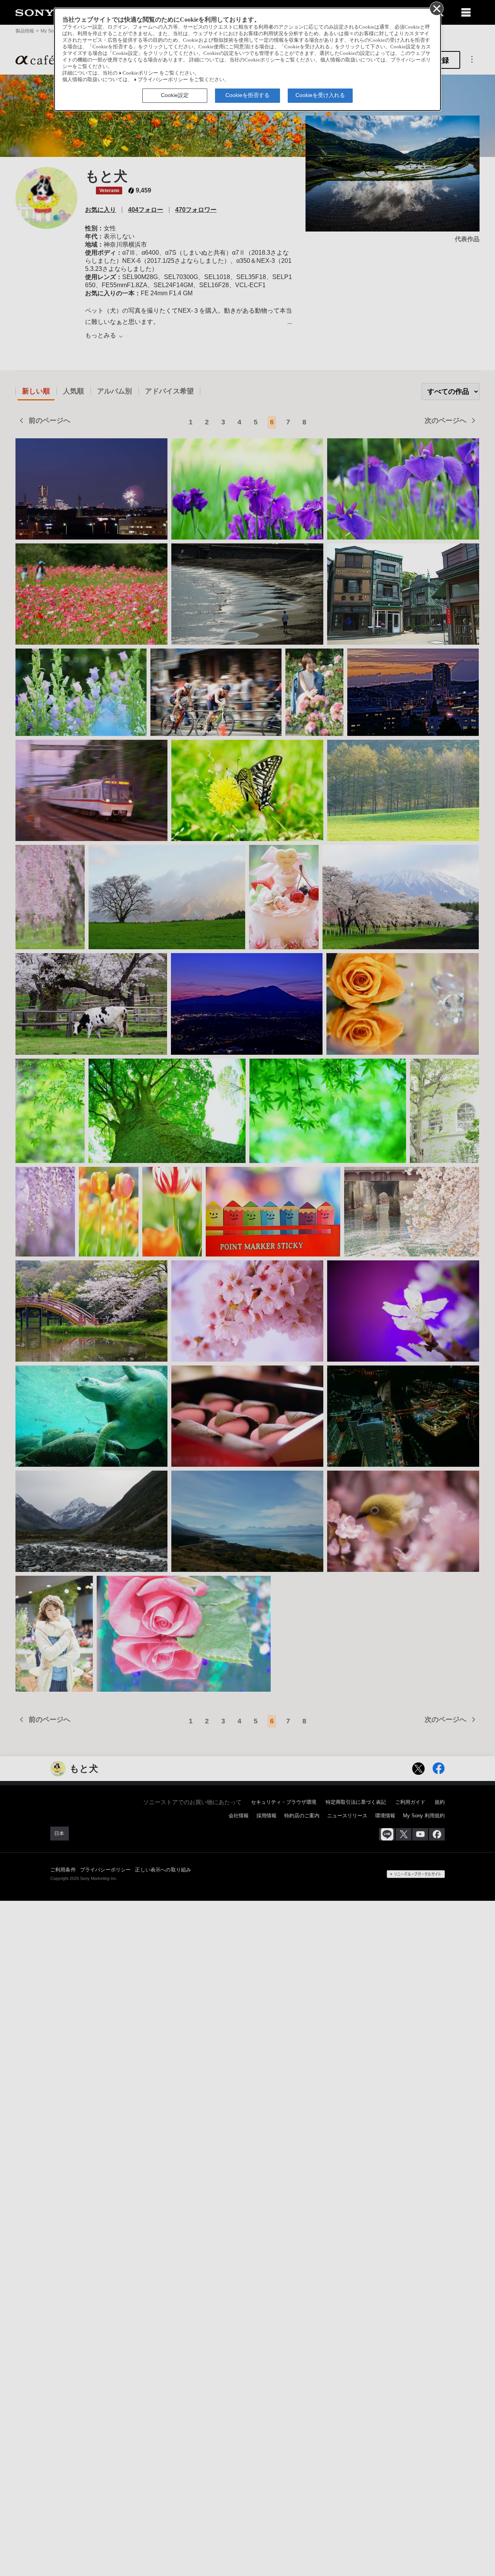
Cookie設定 (175, 95)
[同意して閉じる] (436, 8)
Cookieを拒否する (247, 95)
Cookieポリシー (140, 73)
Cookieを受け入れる (320, 95)
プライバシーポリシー (163, 80)
